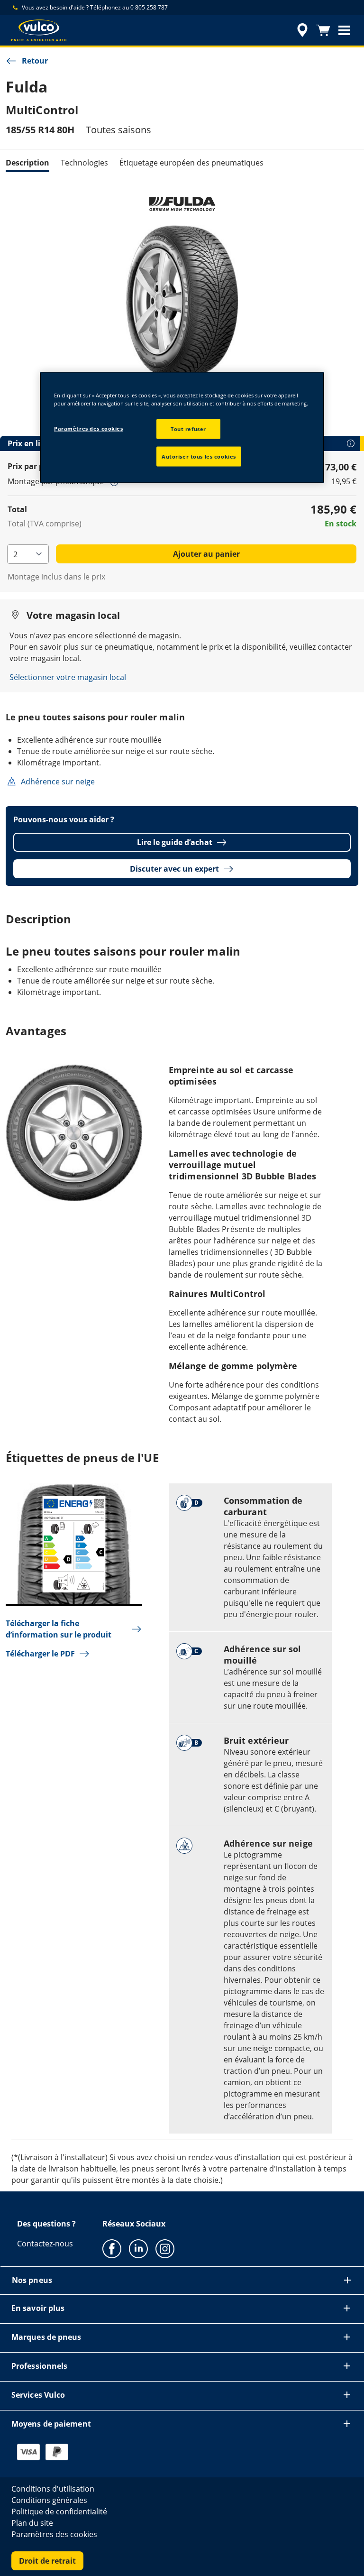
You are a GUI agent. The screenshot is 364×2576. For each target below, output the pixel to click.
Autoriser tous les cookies (199, 456)
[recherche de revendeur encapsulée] (301, 30)
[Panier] (323, 30)
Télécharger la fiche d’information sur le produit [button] (59, 1629)
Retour (35, 61)
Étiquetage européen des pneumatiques (191, 163)
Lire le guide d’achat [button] (175, 842)
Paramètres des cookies (89, 428)
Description (27, 163)
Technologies (84, 163)
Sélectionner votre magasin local (68, 677)
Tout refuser (188, 429)
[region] (182, 427)
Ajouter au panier (206, 554)
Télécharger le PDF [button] (40, 1654)
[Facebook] (112, 2248)
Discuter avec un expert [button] (174, 869)
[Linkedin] (138, 2248)
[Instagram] (165, 2248)
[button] (344, 30)
